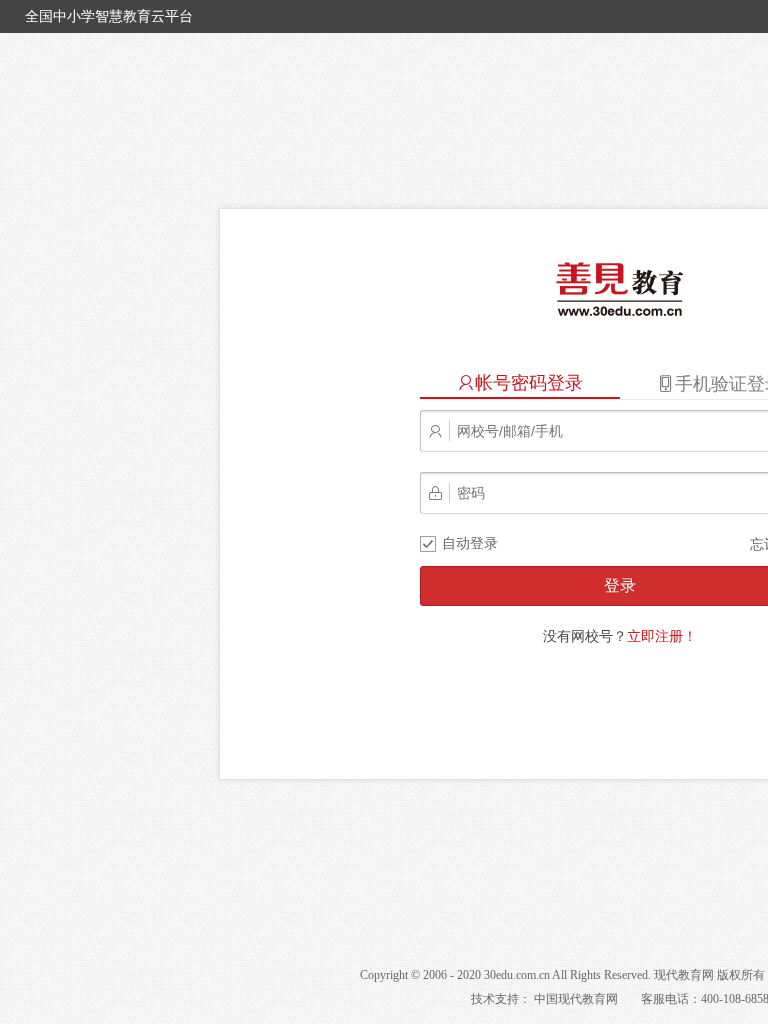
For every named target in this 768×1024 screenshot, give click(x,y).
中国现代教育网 (576, 999)
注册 (662, 636)
